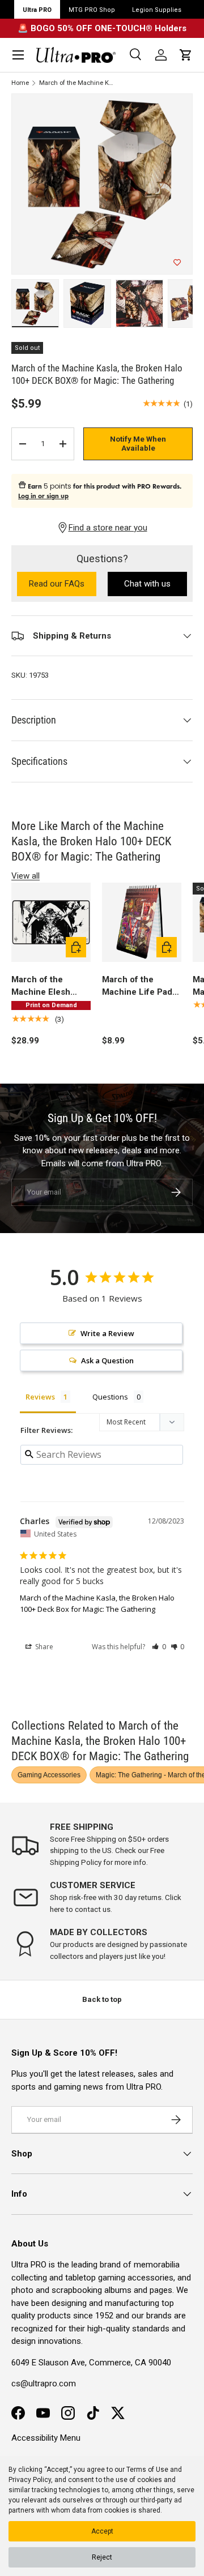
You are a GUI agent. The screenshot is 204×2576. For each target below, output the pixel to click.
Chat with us (147, 584)
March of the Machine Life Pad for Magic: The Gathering (137, 987)
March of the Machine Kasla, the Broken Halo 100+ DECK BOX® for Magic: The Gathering (77, 83)
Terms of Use (147, 2470)
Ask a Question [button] (107, 1360)
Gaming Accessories (49, 1775)
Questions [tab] (110, 1397)
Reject (102, 2557)
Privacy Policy (30, 2480)
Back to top (102, 1999)
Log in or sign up (43, 496)
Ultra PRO (37, 10)
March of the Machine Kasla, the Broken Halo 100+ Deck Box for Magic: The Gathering (97, 1603)
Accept (102, 2531)
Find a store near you (108, 528)
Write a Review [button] (107, 1333)
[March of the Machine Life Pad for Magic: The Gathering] (142, 922)
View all (25, 876)
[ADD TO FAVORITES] (177, 263)
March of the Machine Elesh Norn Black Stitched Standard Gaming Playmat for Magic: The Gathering (51, 987)
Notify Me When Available (138, 444)
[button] (186, 55)
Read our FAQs (63, 585)
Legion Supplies (157, 10)
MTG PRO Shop (92, 10)
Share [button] (43, 1647)
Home (20, 83)
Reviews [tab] (40, 1397)
